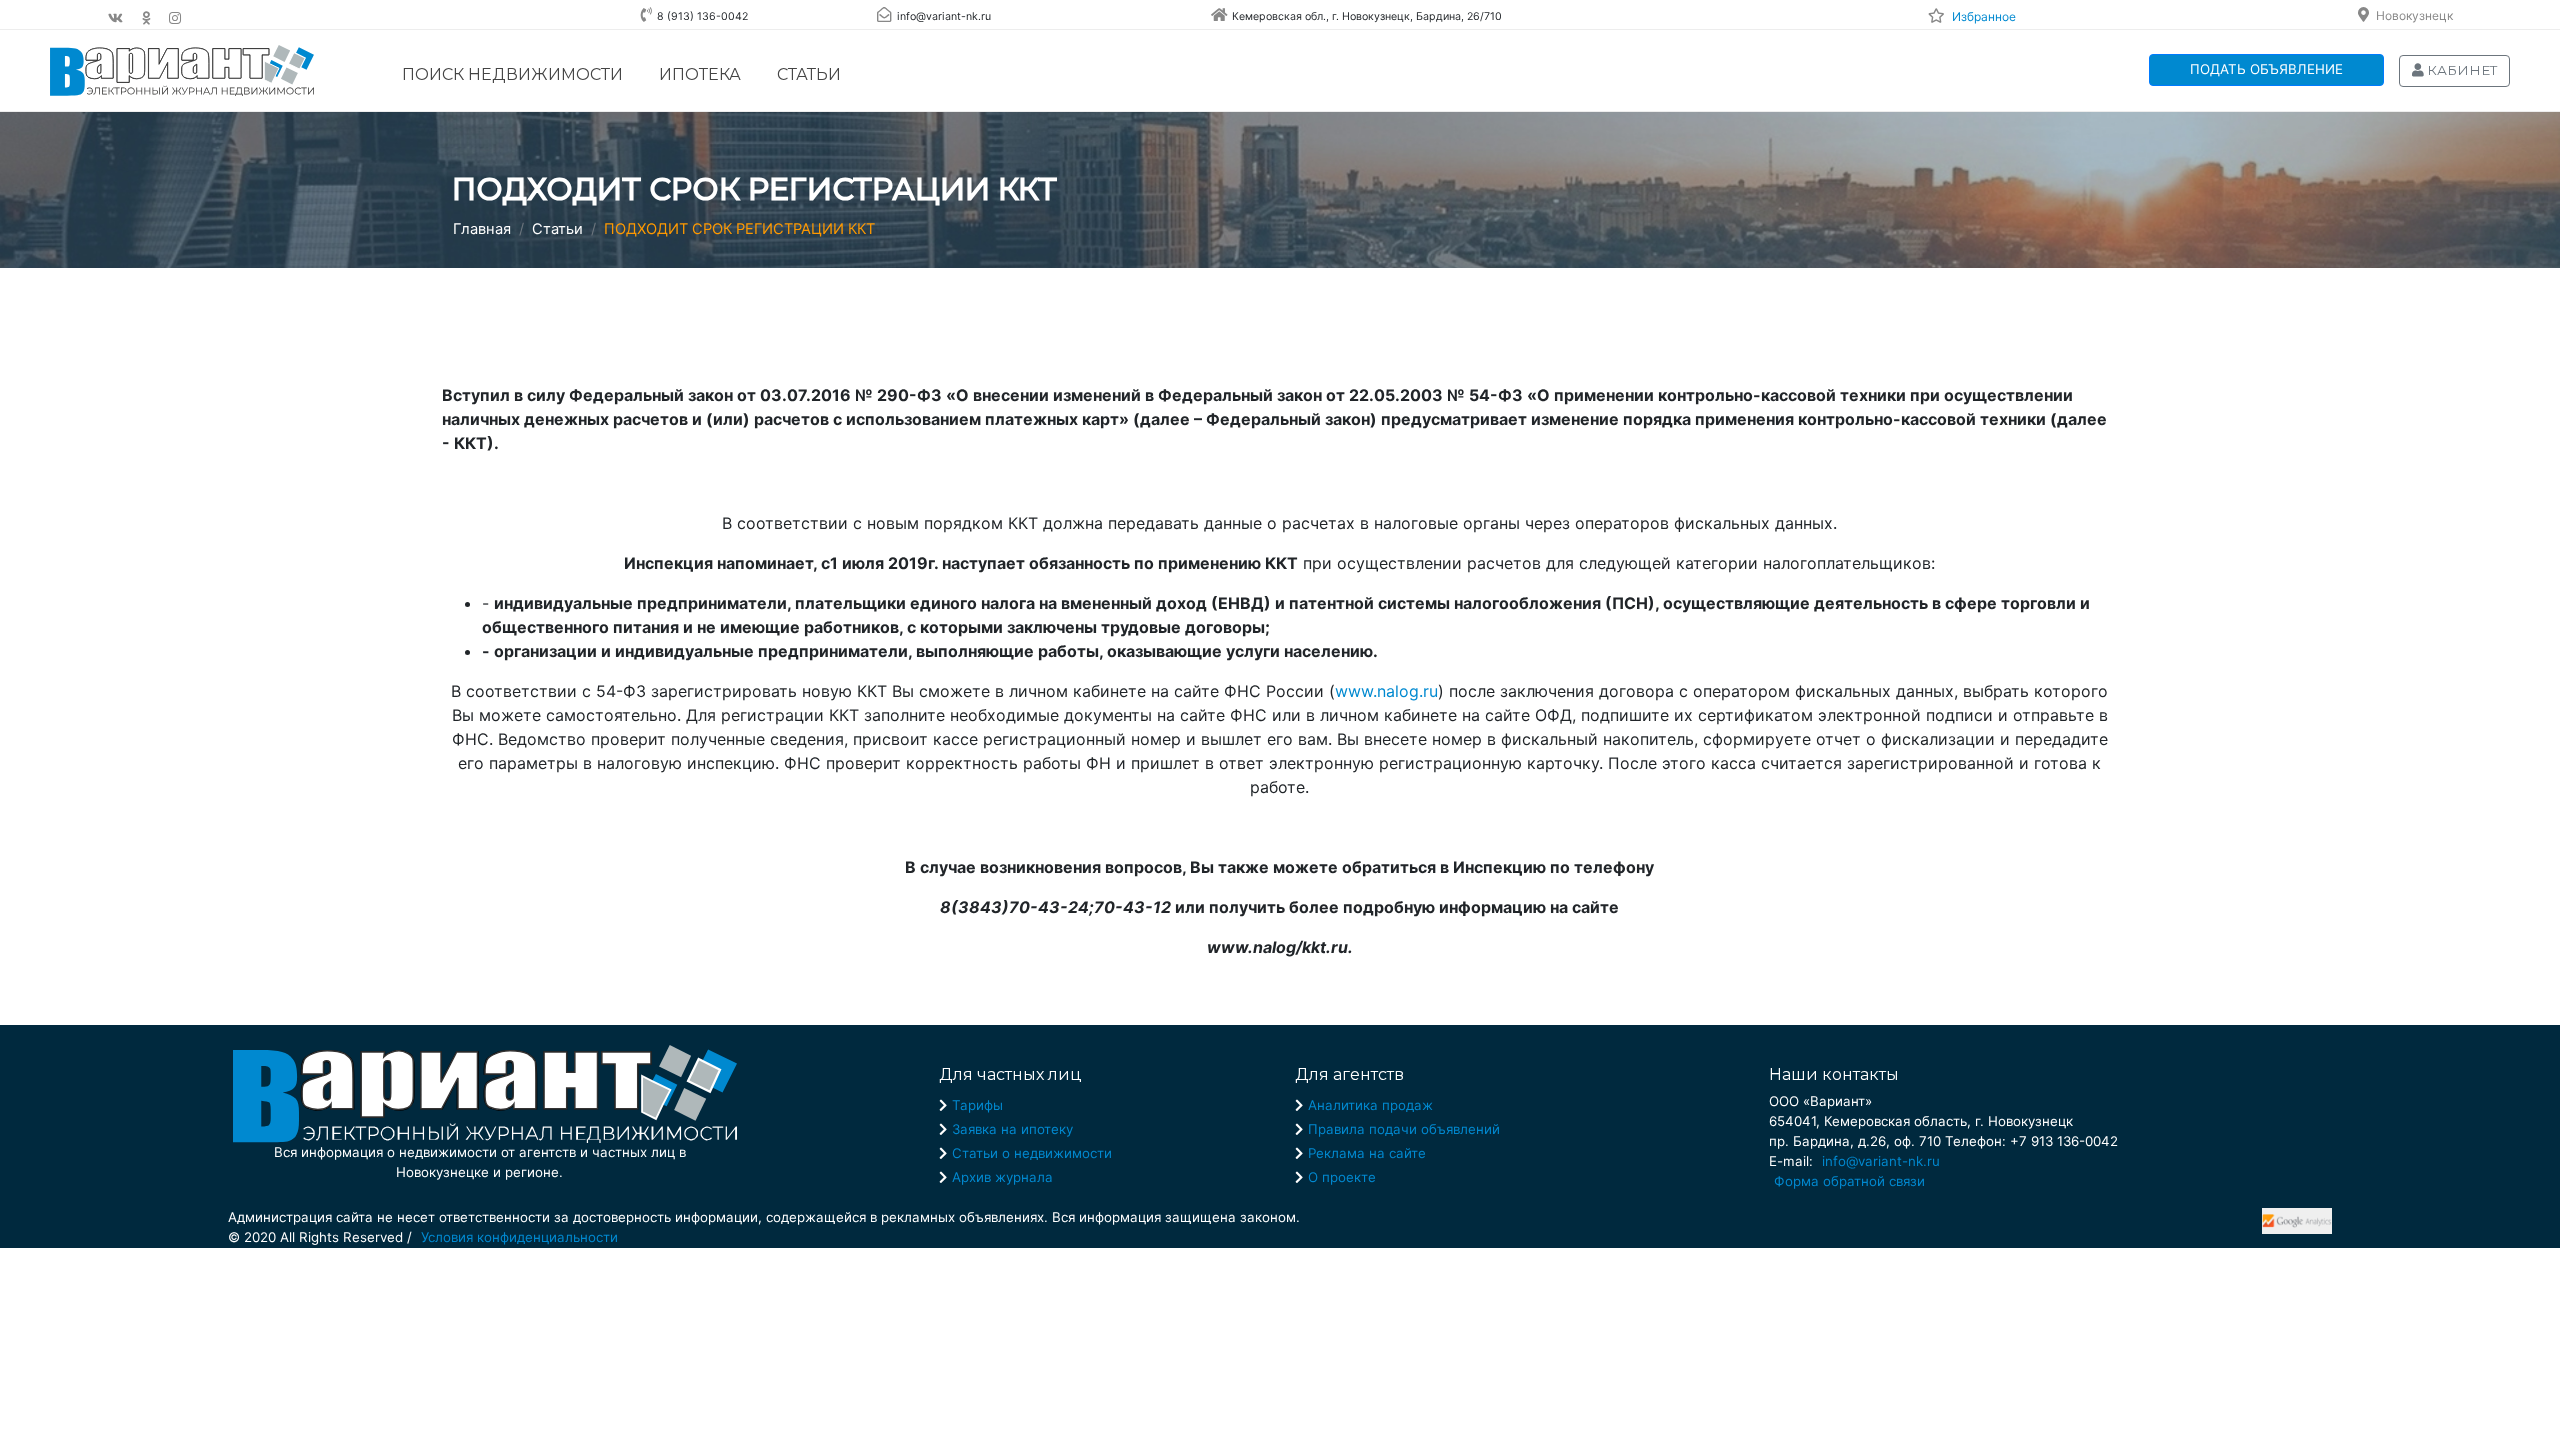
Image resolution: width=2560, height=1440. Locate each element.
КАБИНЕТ (2460, 70)
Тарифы (977, 1105)
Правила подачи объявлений (1404, 1129)
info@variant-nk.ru (1881, 1161)
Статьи (809, 74)
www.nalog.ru (1386, 691)
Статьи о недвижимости (1032, 1153)
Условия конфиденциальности (519, 1237)
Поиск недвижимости (512, 74)
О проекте (1342, 1177)
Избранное (1984, 16)
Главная (482, 229)
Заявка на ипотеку (1012, 1129)
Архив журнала (1002, 1177)
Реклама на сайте (1367, 1153)
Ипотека (700, 74)
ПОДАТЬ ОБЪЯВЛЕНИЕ (2266, 69)
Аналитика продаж (1370, 1105)
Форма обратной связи (1849, 1181)
